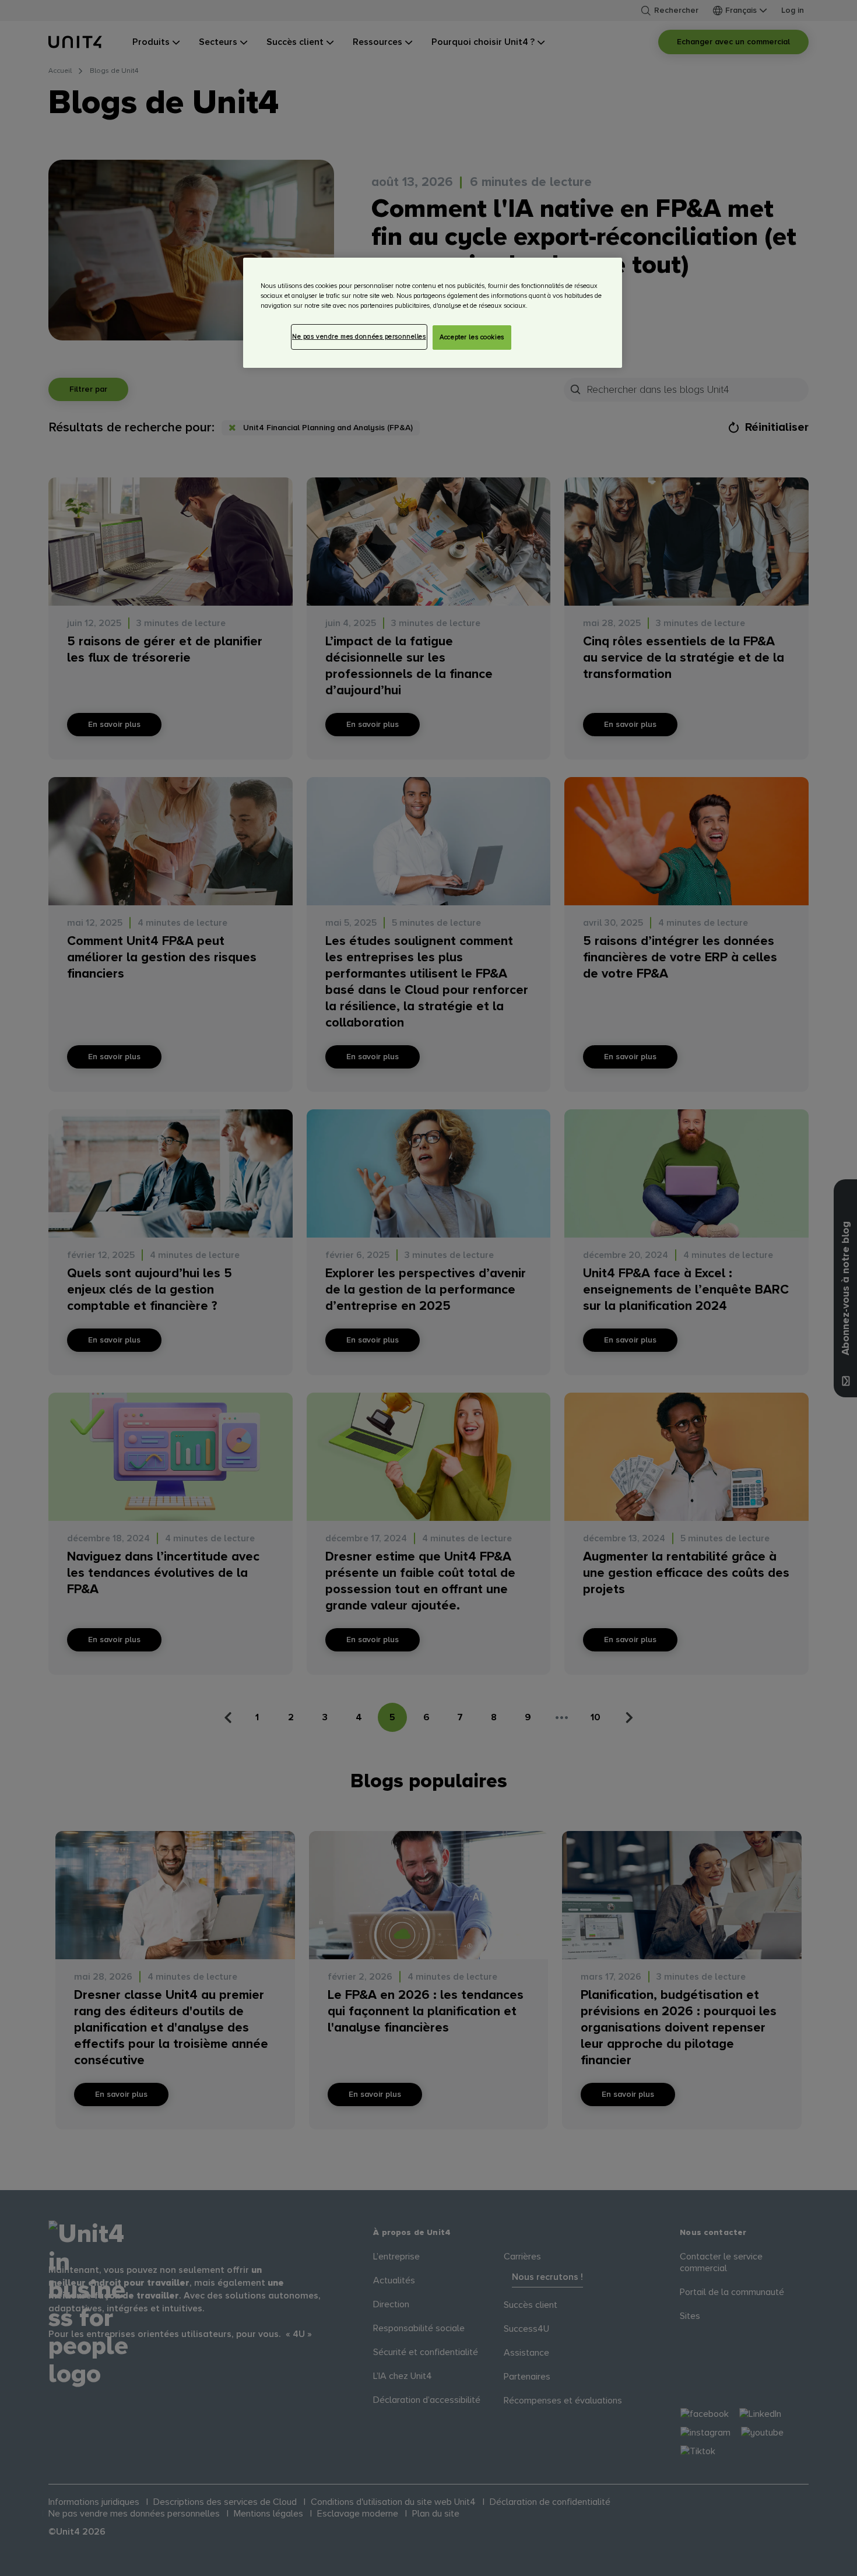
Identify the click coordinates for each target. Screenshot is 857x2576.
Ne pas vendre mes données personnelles (359, 337)
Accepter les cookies (472, 337)
